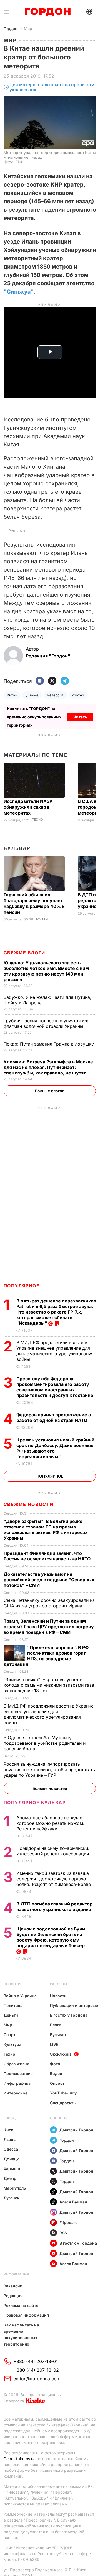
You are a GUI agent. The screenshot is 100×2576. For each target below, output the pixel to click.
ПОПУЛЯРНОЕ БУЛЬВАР (35, 1803)
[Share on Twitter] (52, 681)
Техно (37, 820)
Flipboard (69, 2223)
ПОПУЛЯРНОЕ (22, 1286)
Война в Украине (20, 1996)
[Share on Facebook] (40, 681)
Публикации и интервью (74, 2005)
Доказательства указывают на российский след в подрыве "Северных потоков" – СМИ (49, 1580)
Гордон (10, 28)
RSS (63, 2233)
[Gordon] (48, 12)
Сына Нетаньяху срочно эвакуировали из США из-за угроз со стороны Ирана (49, 1603)
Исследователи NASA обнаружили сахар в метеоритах (28, 807)
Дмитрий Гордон (76, 2130)
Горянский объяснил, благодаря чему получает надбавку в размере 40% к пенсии (34, 903)
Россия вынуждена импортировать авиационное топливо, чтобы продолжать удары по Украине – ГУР (49, 1770)
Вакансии (13, 2286)
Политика (13, 2005)
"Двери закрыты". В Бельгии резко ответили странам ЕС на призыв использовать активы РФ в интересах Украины (46, 1530)
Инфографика (17, 2083)
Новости (12, 1984)
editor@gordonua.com (37, 2379)
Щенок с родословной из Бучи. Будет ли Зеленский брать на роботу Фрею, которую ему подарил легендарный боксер (51, 1937)
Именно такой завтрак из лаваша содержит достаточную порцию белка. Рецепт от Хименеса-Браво (54, 1879)
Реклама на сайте (21, 2305)
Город (10, 2118)
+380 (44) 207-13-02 (36, 2370)
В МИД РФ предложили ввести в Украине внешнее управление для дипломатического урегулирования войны (55, 1351)
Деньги (11, 2015)
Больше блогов (50, 1091)
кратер (78, 695)
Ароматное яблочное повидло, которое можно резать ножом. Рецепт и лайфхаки (50, 1823)
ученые (32, 695)
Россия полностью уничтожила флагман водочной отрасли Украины (47, 1023)
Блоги (56, 2025)
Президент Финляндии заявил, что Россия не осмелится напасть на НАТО (48, 1556)
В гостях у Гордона (69, 2015)
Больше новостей (50, 1788)
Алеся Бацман (73, 2202)
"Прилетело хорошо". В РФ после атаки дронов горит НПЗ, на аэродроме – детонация (46, 1656)
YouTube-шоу (63, 2093)
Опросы (58, 2083)
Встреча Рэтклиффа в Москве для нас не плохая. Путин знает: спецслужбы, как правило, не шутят (48, 1067)
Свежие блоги (24, 953)
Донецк (11, 2159)
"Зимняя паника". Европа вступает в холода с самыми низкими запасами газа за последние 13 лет (49, 1685)
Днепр (10, 2178)
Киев (8, 2130)
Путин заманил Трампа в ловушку (49, 1044)
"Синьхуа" (18, 292)
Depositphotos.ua (20, 2459)
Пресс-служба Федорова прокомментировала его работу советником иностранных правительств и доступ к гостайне (55, 1387)
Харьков (12, 2169)
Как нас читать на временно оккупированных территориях (21, 2334)
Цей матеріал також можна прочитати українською (52, 87)
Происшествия (18, 2074)
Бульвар (17, 848)
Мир (28, 28)
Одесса (11, 2149)
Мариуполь (15, 2188)
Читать (80, 717)
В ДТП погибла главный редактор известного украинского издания (54, 1907)
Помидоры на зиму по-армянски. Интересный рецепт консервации (53, 1851)
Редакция (13, 2296)
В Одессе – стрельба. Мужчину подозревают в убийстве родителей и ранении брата (45, 1743)
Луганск (12, 2198)
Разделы (58, 1984)
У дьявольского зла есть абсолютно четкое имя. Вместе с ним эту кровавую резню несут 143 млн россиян (46, 971)
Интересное (16, 2093)
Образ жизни (17, 2064)
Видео (56, 2074)
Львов (10, 2139)
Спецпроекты (63, 2103)
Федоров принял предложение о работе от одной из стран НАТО (54, 1418)
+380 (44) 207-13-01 (36, 2361)
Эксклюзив (61, 2054)
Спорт (10, 2035)
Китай (12, 695)
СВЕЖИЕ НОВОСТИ (29, 1504)
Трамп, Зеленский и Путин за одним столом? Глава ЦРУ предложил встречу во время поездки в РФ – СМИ (49, 1627)
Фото (55, 2064)
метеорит (55, 695)
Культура (12, 2044)
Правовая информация (26, 2315)
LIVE (54, 2044)
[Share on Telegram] (65, 681)
